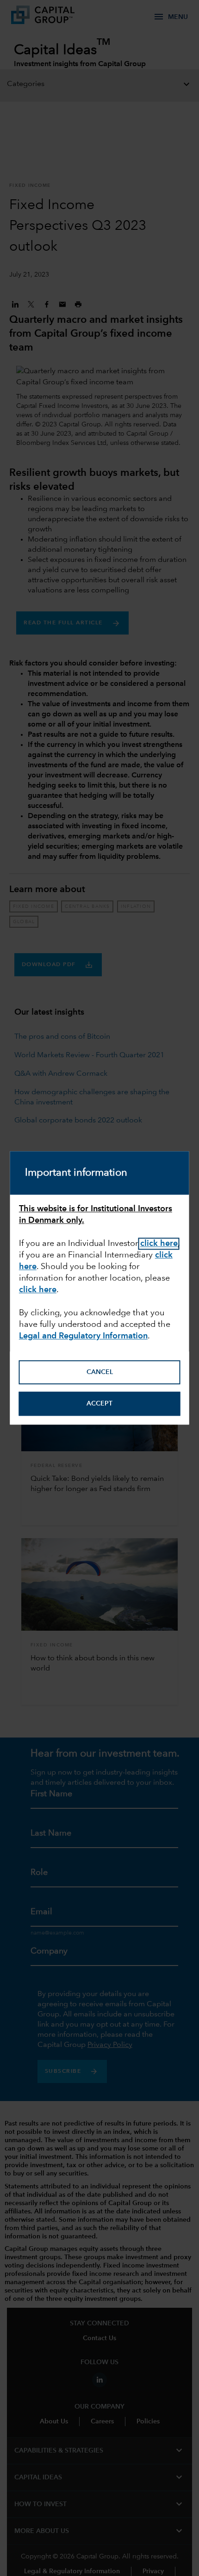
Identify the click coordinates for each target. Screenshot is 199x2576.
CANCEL (100, 1372)
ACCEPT (99, 1404)
